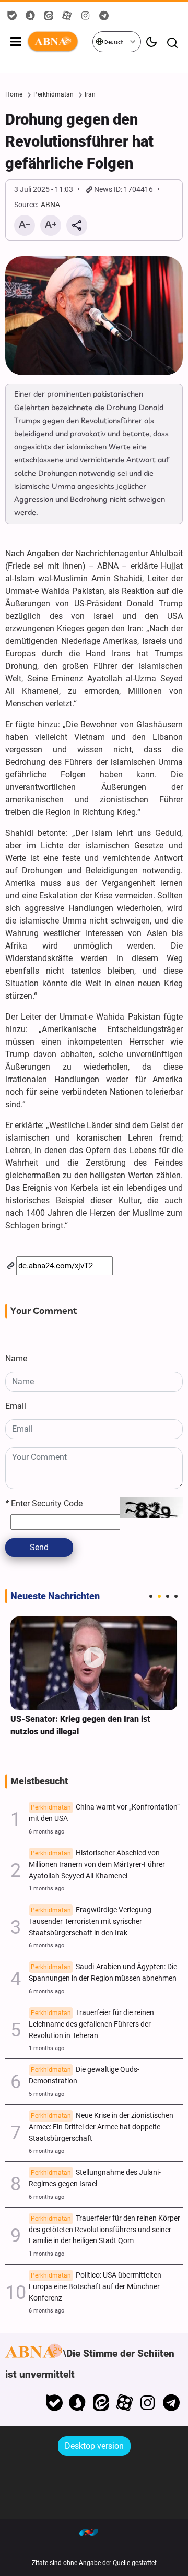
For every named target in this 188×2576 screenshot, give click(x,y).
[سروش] (78, 2403)
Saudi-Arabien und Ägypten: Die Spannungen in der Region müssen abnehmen (103, 1973)
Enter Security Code (44, 1503)
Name (16, 1358)
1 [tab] (151, 1596)
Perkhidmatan (54, 94)
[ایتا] (101, 2403)
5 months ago (46, 2094)
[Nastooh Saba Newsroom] (94, 2532)
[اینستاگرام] (148, 2403)
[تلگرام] (171, 2403)
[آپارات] (125, 2403)
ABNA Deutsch (59, 42)
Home (14, 94)
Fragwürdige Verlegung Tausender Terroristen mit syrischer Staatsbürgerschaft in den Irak (90, 1921)
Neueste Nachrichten (55, 1596)
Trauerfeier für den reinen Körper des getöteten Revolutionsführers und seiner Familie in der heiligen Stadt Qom (104, 2230)
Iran (90, 94)
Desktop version (94, 2446)
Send (39, 1547)
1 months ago (46, 1889)
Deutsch (114, 42)
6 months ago (46, 1832)
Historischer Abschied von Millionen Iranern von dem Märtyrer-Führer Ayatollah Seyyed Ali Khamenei (97, 1865)
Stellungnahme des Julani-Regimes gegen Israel (95, 2178)
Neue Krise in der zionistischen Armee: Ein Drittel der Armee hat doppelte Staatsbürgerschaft (101, 2127)
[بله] (54, 2403)
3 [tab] (168, 1596)
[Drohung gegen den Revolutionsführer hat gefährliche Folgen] (94, 316)
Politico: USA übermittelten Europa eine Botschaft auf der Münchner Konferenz (95, 2287)
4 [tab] (176, 1596)
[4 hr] (94, 1663)
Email (16, 1406)
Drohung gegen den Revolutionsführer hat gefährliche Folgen (79, 141)
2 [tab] (159, 1596)
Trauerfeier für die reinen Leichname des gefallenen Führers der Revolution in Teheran (91, 2024)
